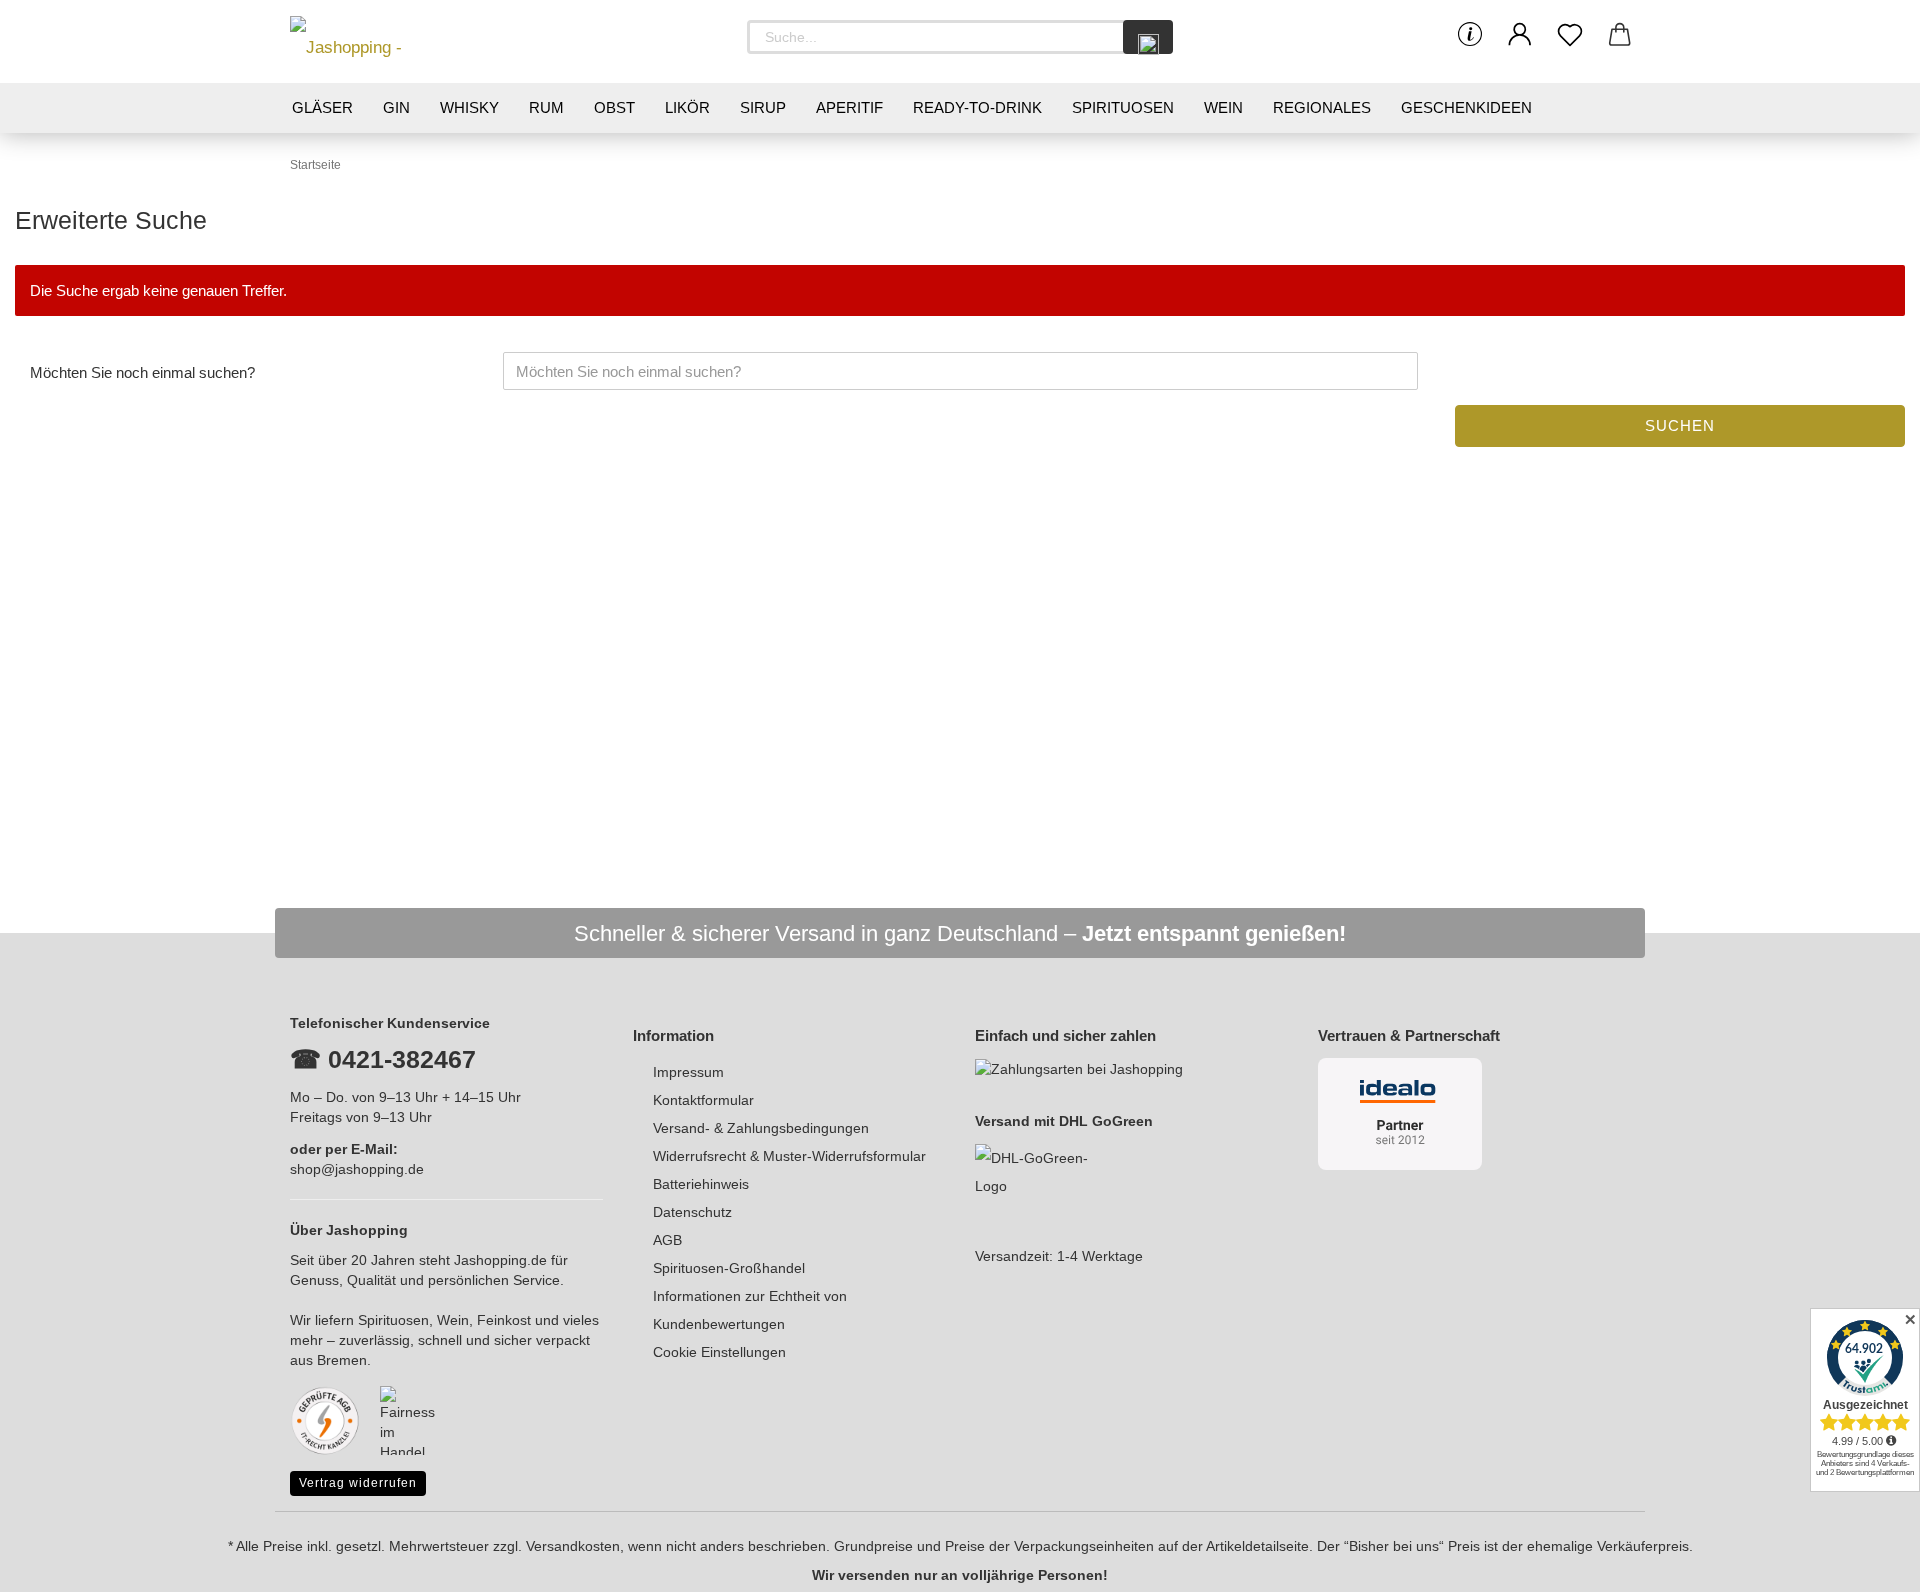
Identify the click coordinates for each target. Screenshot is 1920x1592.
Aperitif (849, 107)
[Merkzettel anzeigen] (1570, 35)
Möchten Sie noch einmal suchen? (142, 372)
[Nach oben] (1865, 1562)
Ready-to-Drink (977, 107)
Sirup (763, 107)
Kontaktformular (703, 1100)
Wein (1223, 107)
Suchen (1680, 425)
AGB (667, 1240)
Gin (396, 107)
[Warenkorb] (1620, 35)
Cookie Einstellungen (719, 1352)
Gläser (322, 107)
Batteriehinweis (701, 1184)
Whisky (469, 107)
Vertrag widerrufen (358, 1483)
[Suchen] (1148, 37)
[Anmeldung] (1520, 35)
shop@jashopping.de (357, 1169)
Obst (614, 107)
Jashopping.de (500, 1260)
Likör (687, 107)
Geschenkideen (1466, 107)
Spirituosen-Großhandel (729, 1268)
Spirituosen (1123, 107)
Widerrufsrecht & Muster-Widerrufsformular (789, 1156)
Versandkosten (573, 1546)
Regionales (1322, 107)
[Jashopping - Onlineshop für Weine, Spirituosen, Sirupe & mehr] (380, 41)
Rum (546, 107)
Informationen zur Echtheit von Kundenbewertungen (750, 1310)
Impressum (688, 1072)
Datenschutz (692, 1212)
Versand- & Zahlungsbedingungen (761, 1128)
